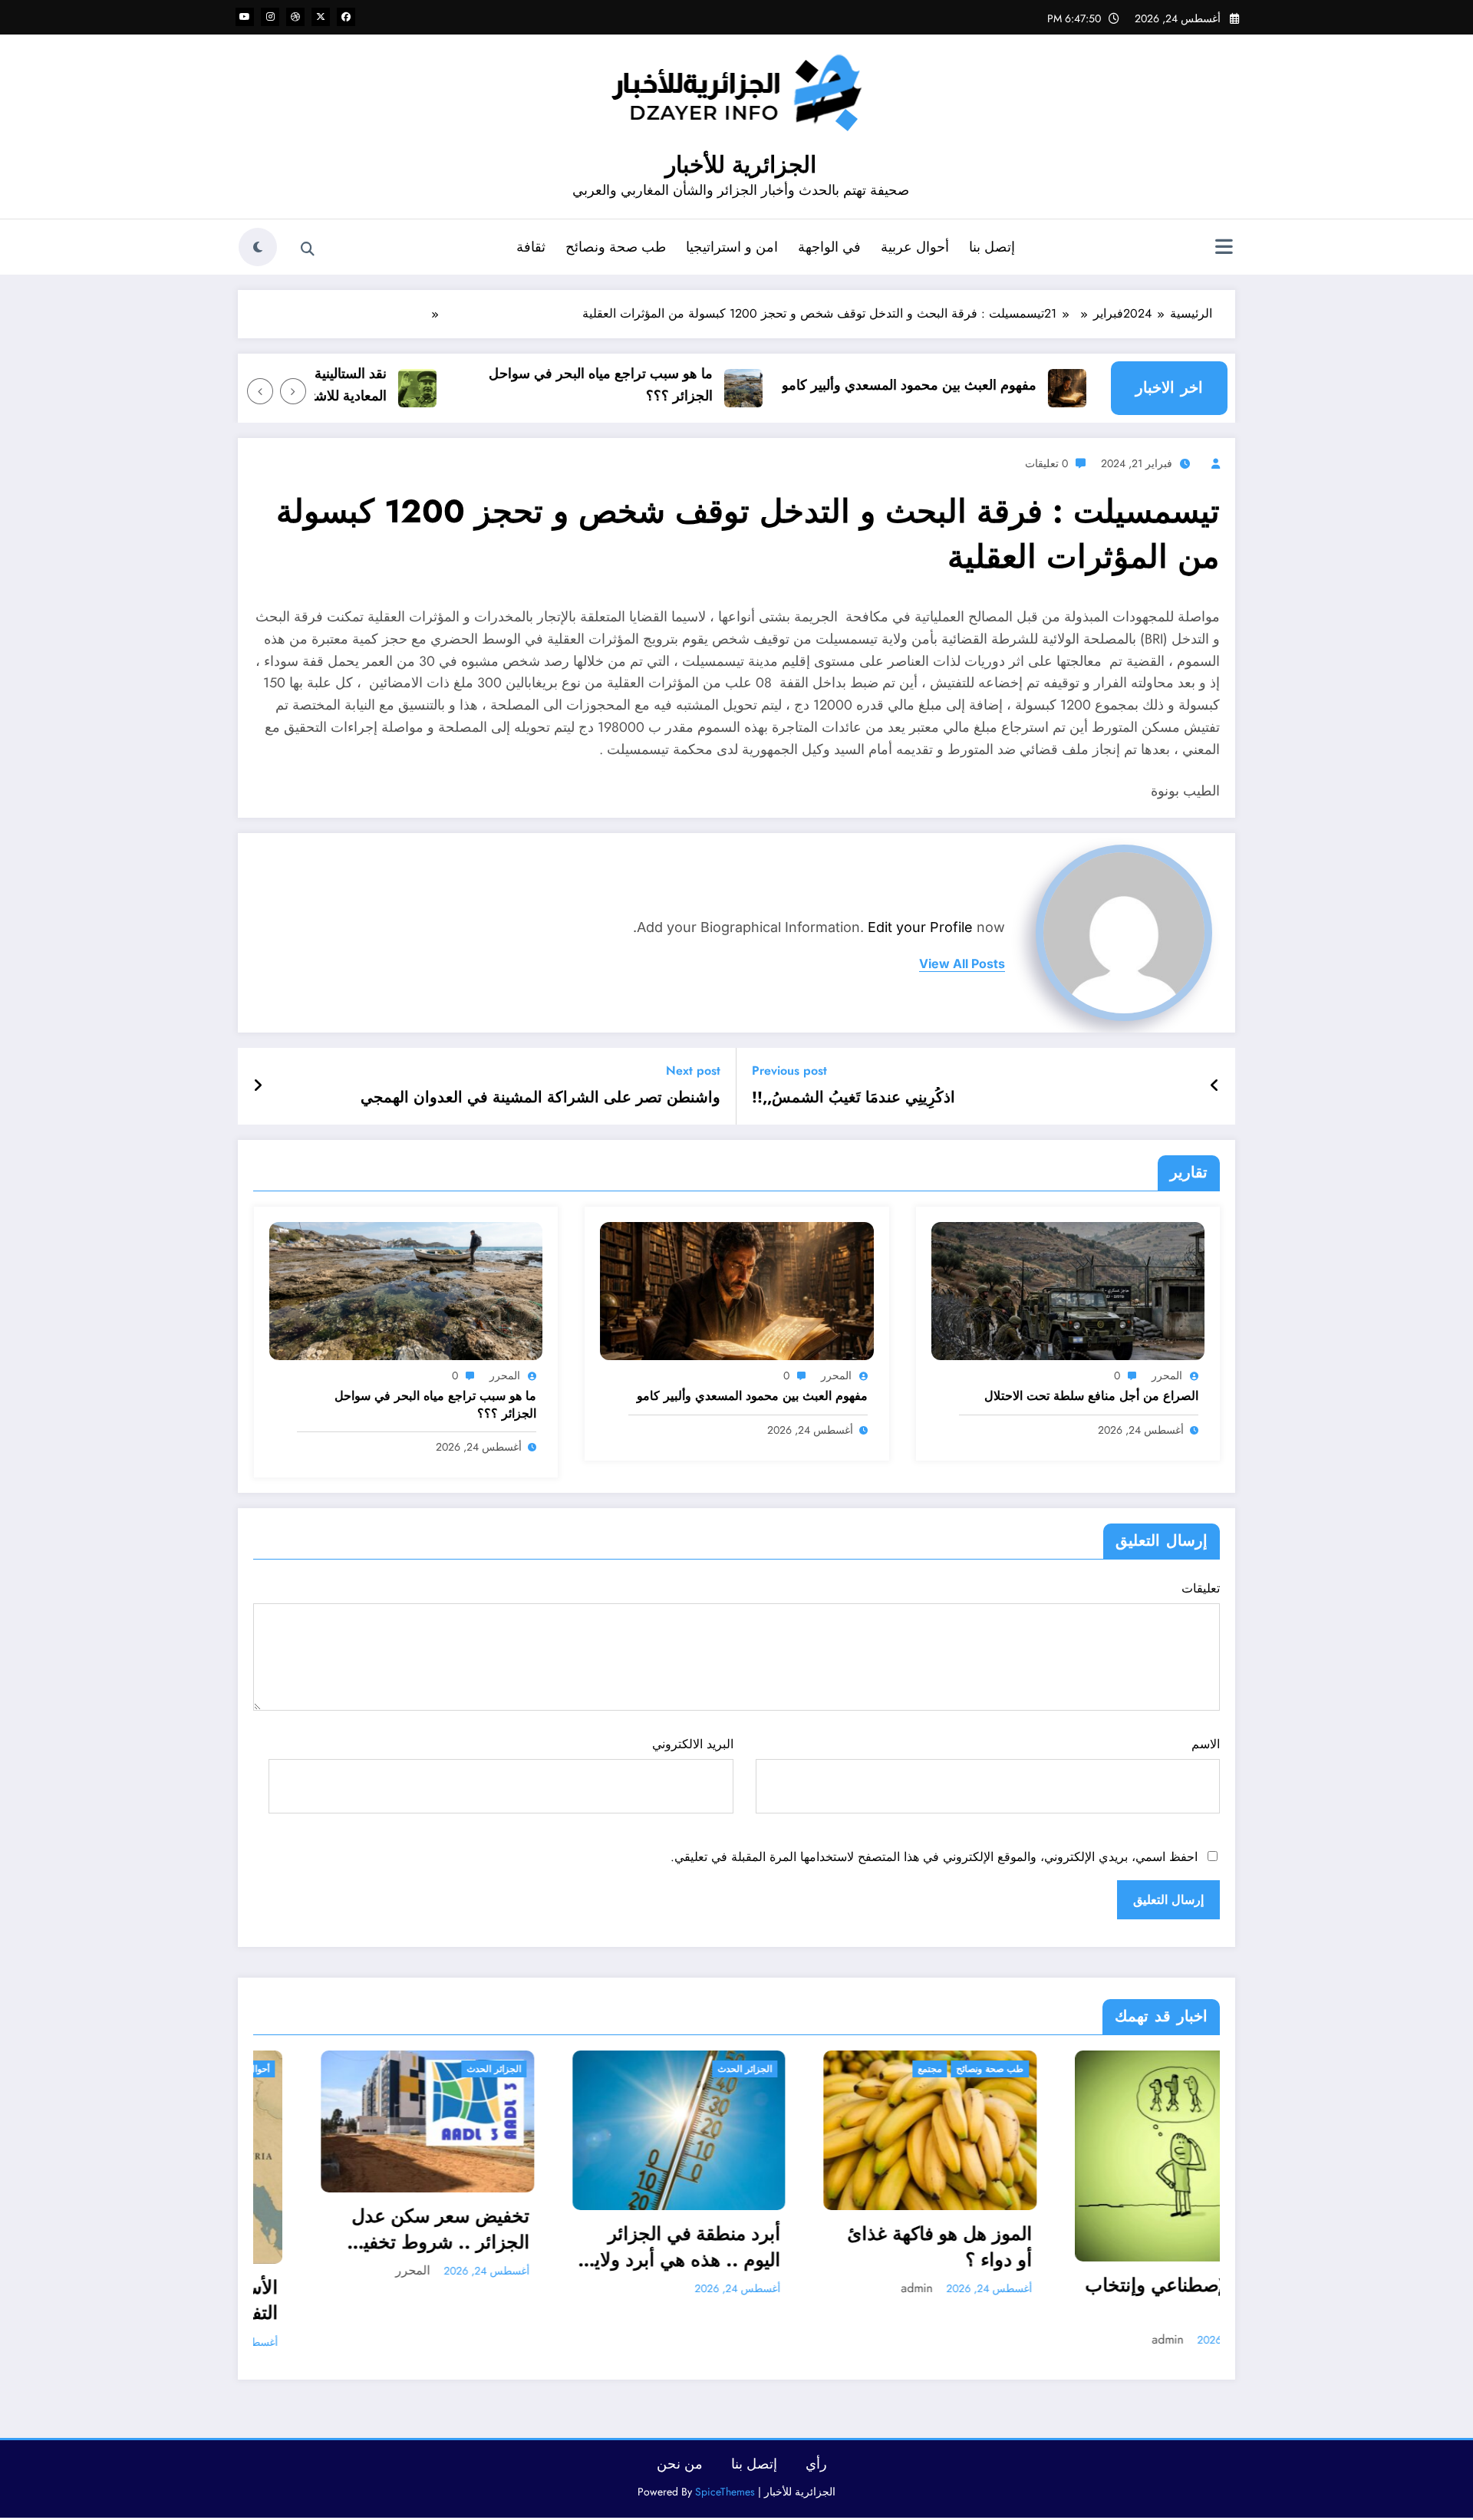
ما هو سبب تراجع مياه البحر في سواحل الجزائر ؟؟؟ (654, 385)
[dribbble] (295, 17)
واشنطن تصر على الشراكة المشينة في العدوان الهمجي (540, 1098)
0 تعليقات (1046, 463)
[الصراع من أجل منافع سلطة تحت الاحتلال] (1068, 1289)
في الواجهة (829, 247)
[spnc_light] (258, 247)
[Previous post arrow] (1215, 1086)
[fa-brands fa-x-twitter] (321, 17)
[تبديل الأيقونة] (1224, 249)
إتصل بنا (992, 247)
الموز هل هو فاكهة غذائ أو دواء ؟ (667, 2247)
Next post (693, 1071)
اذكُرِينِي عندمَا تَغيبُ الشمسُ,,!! (853, 1098)
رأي (816, 2464)
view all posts (962, 964)
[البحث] (308, 249)
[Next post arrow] (258, 1086)
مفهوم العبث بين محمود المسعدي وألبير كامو (962, 385)
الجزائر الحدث (473, 2069)
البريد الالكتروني (692, 1744)
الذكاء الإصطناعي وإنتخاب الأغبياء (912, 2298)
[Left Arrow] (293, 391)
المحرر (1167, 1375)
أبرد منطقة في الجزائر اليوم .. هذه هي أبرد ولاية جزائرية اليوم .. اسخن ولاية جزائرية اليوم (411, 2247)
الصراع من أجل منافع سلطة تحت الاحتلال (1091, 1396)
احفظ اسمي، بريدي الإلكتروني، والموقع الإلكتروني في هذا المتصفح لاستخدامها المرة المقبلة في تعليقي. (934, 1857)
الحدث (990, 2069)
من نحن (680, 2464)
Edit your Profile (920, 927)
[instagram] (270, 17)
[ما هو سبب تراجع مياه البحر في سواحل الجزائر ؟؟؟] (406, 1289)
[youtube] (245, 17)
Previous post (789, 1071)
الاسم (1206, 1744)
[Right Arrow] (260, 391)
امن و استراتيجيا (732, 247)
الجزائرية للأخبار (741, 165)
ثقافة (531, 247)
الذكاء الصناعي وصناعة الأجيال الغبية (1175, 2254)
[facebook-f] (346, 17)
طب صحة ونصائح (616, 247)
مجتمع (657, 2069)
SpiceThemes (725, 2492)
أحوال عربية (915, 247)
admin (644, 2288)
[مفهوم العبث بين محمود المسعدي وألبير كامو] (736, 1289)
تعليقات (1201, 1588)
